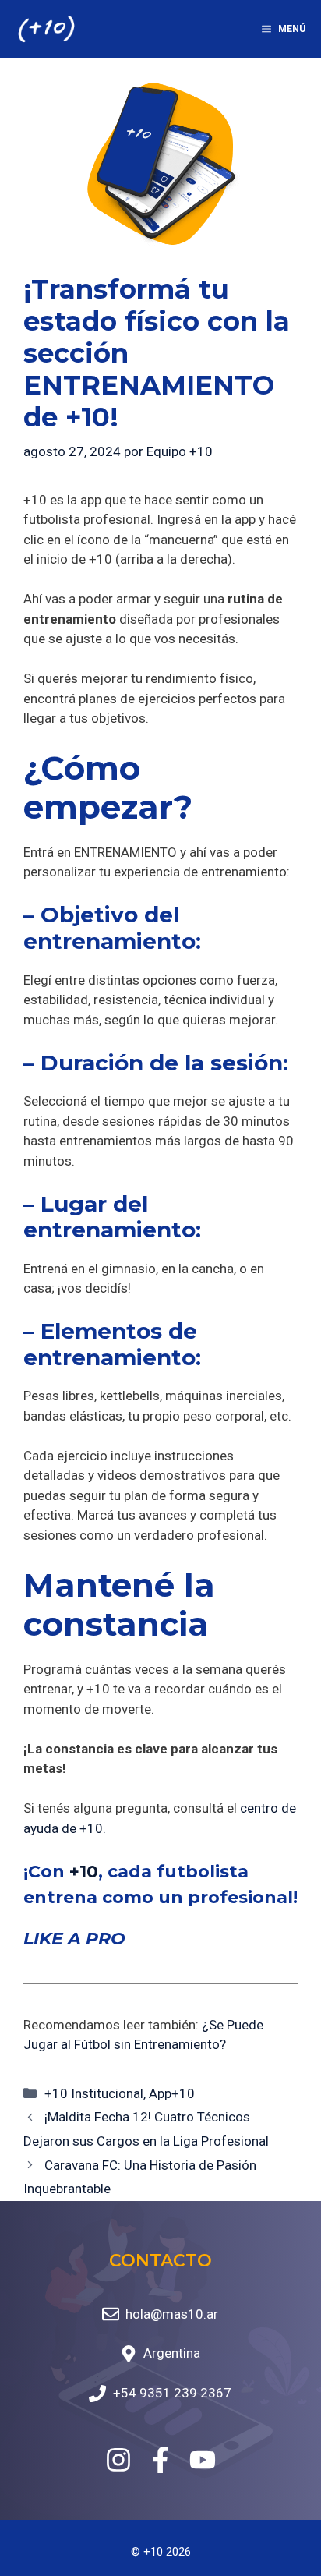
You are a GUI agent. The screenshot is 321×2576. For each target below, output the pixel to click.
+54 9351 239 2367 (172, 2393)
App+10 (172, 2093)
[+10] (46, 29)
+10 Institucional (94, 2093)
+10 (84, 1872)
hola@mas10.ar (172, 2314)
